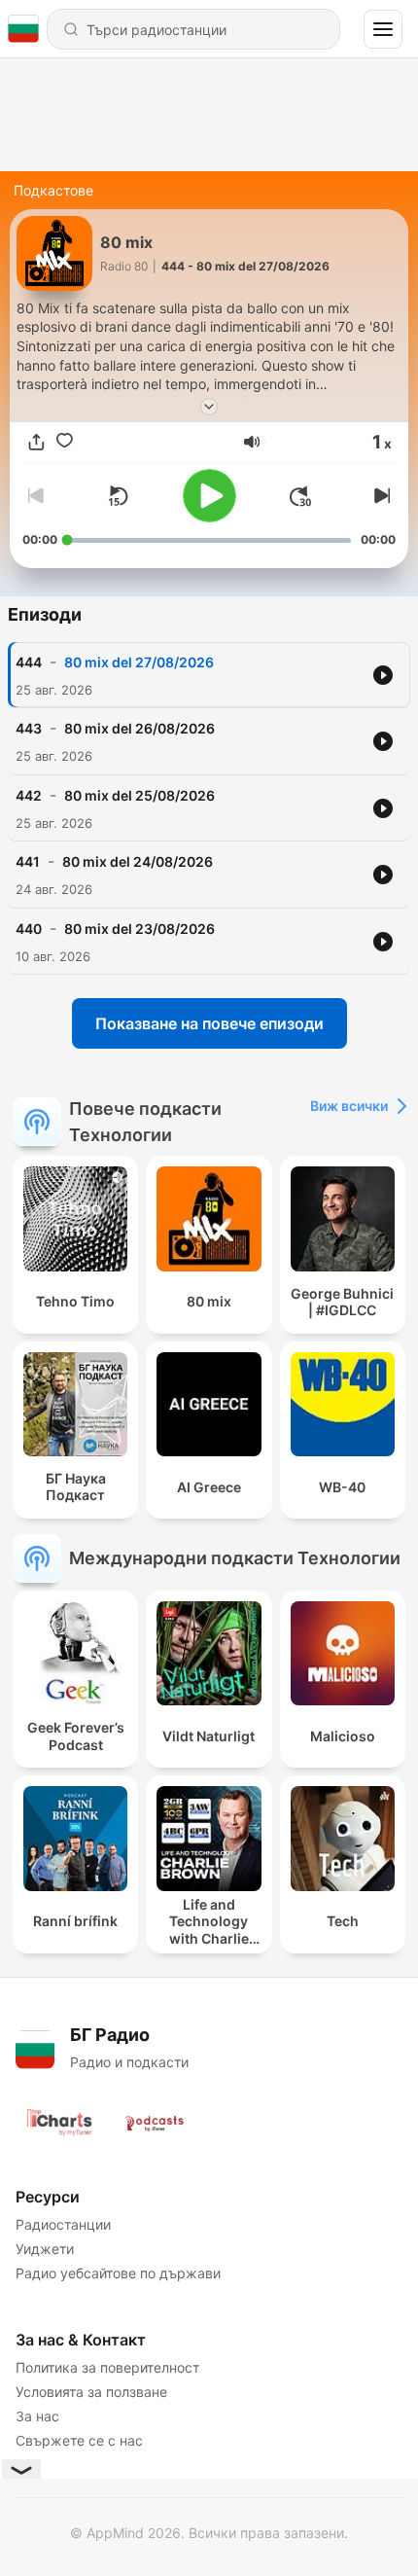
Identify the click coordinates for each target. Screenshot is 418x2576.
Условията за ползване (91, 2392)
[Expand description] (209, 407)
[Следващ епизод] (380, 496)
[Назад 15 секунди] (118, 496)
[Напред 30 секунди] (300, 496)
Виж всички (349, 1106)
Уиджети (45, 2249)
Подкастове (53, 190)
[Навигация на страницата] (383, 29)
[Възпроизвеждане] (209, 496)
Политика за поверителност (107, 2367)
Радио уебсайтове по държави (118, 2273)
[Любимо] (65, 442)
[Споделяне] (36, 442)
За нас (37, 2416)
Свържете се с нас (79, 2440)
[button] (252, 442)
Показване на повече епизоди (209, 1023)
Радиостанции (63, 2224)
